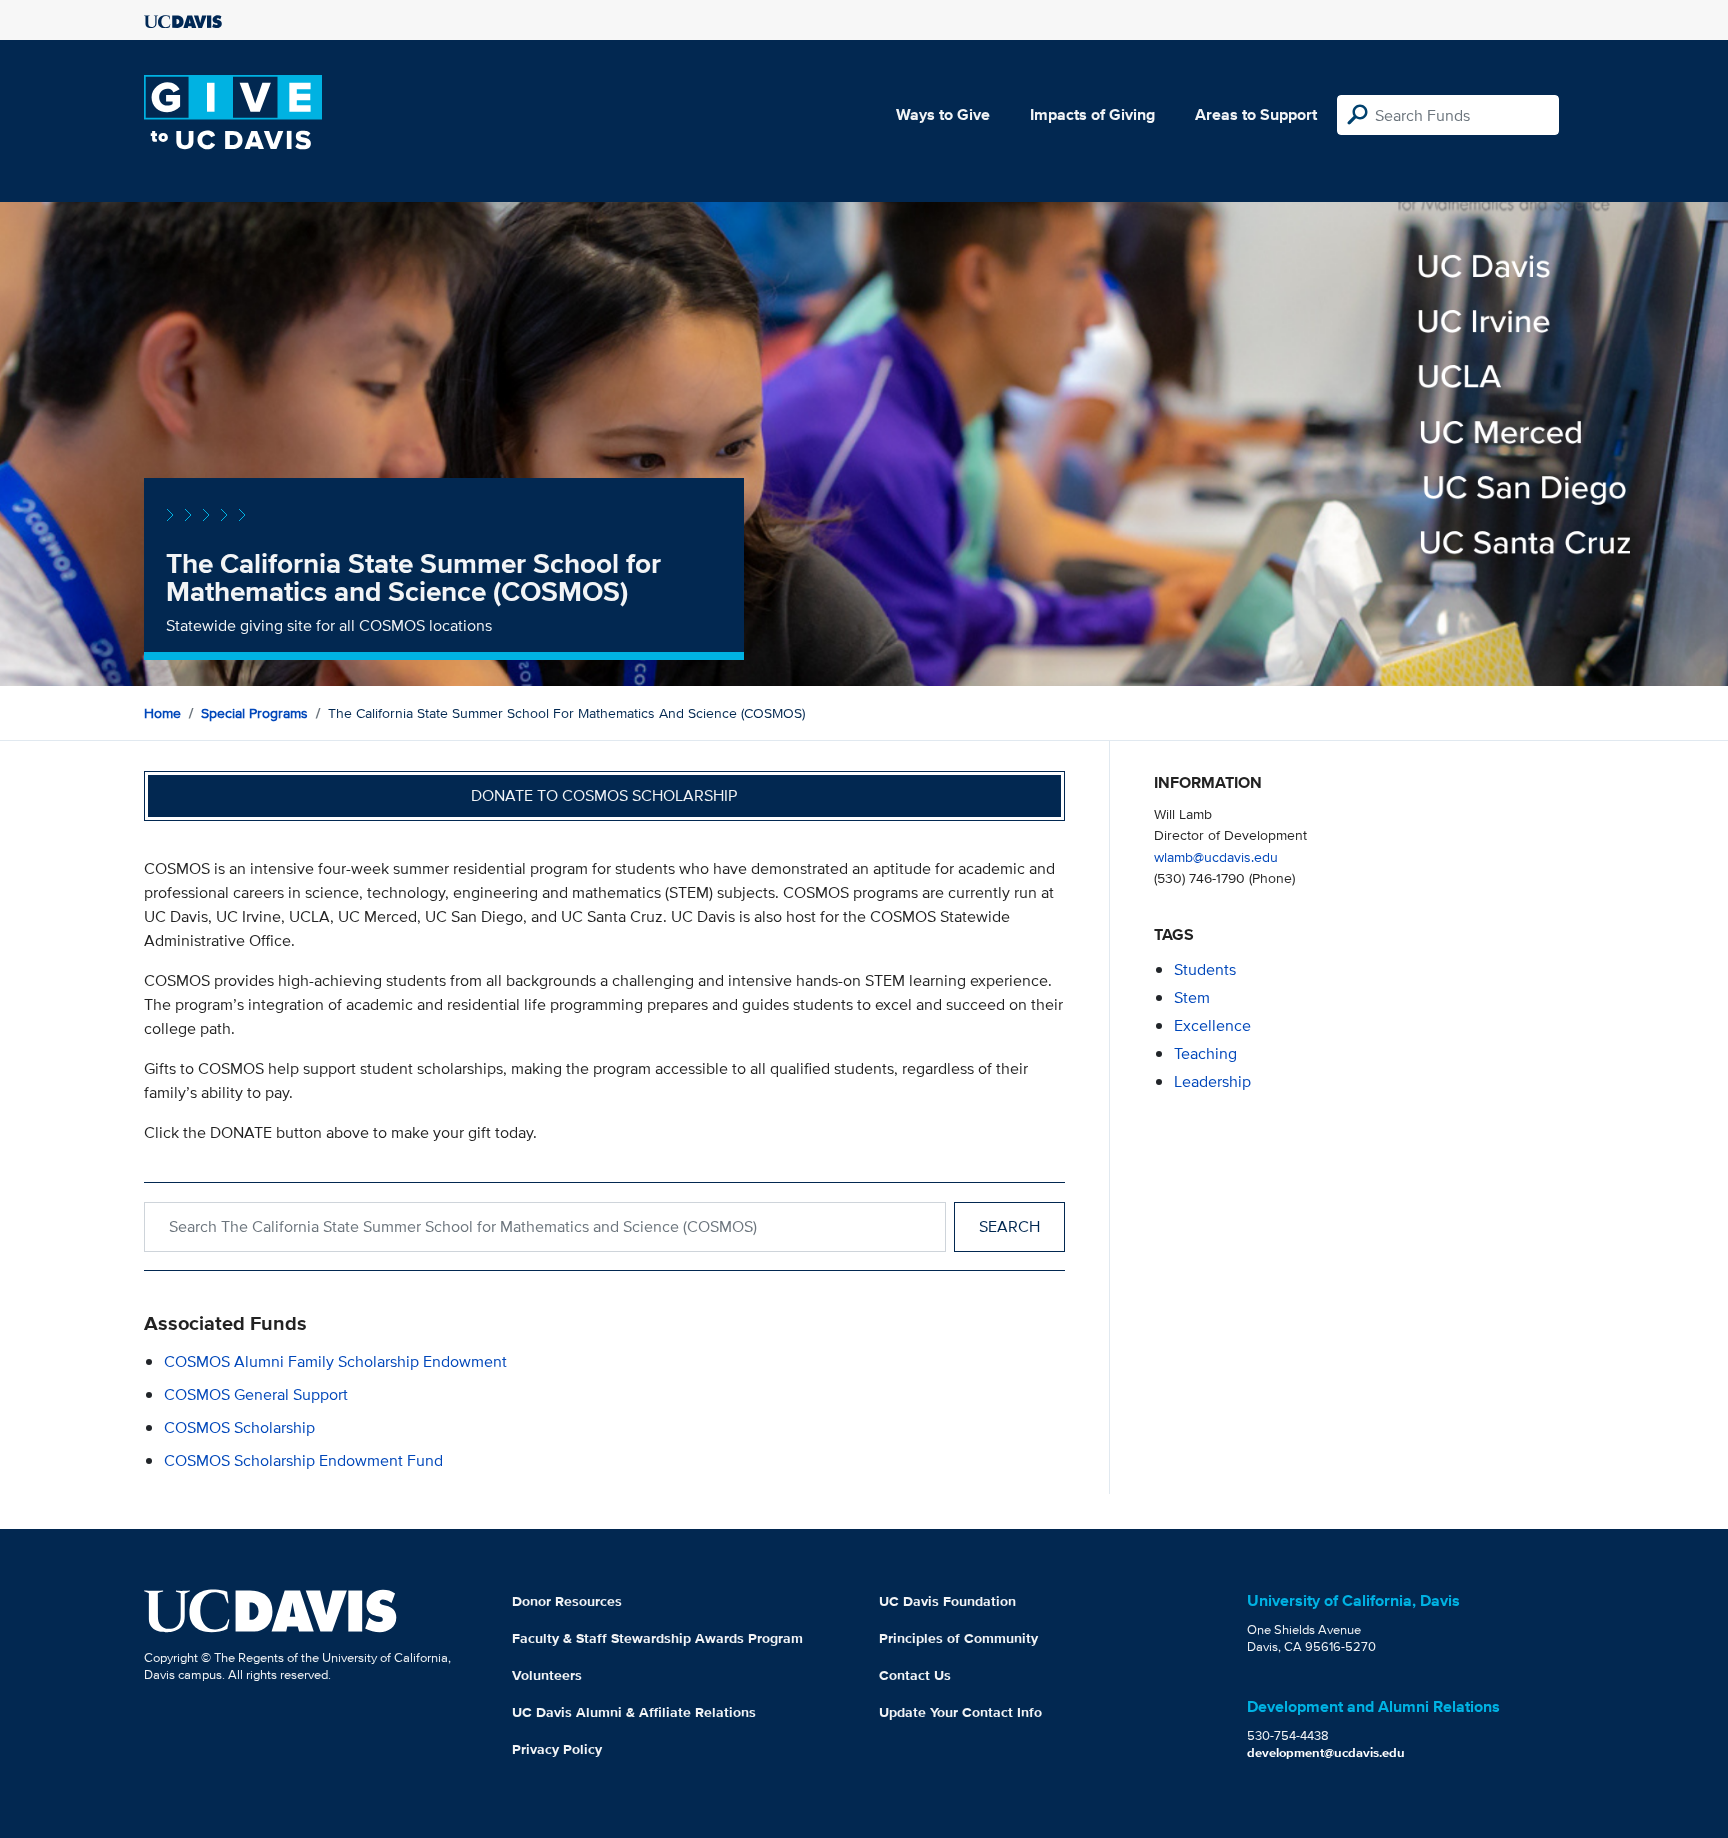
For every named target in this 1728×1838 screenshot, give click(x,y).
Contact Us (915, 1675)
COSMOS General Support (256, 1394)
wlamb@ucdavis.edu (1216, 856)
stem (1192, 997)
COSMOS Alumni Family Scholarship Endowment (335, 1361)
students (1205, 969)
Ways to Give (943, 114)
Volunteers (547, 1675)
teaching (1205, 1053)
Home (162, 713)
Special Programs (254, 713)
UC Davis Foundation (947, 1601)
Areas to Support (1256, 114)
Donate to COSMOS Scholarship (604, 795)
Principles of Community (958, 1638)
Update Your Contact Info (960, 1712)
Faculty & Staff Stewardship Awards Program (657, 1638)
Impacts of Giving (1092, 114)
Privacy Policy (557, 1749)
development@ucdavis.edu (1326, 1752)
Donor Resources (567, 1601)
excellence (1212, 1025)
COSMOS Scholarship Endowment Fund (303, 1460)
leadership (1212, 1081)
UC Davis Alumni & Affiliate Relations (634, 1712)
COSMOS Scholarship (239, 1427)
